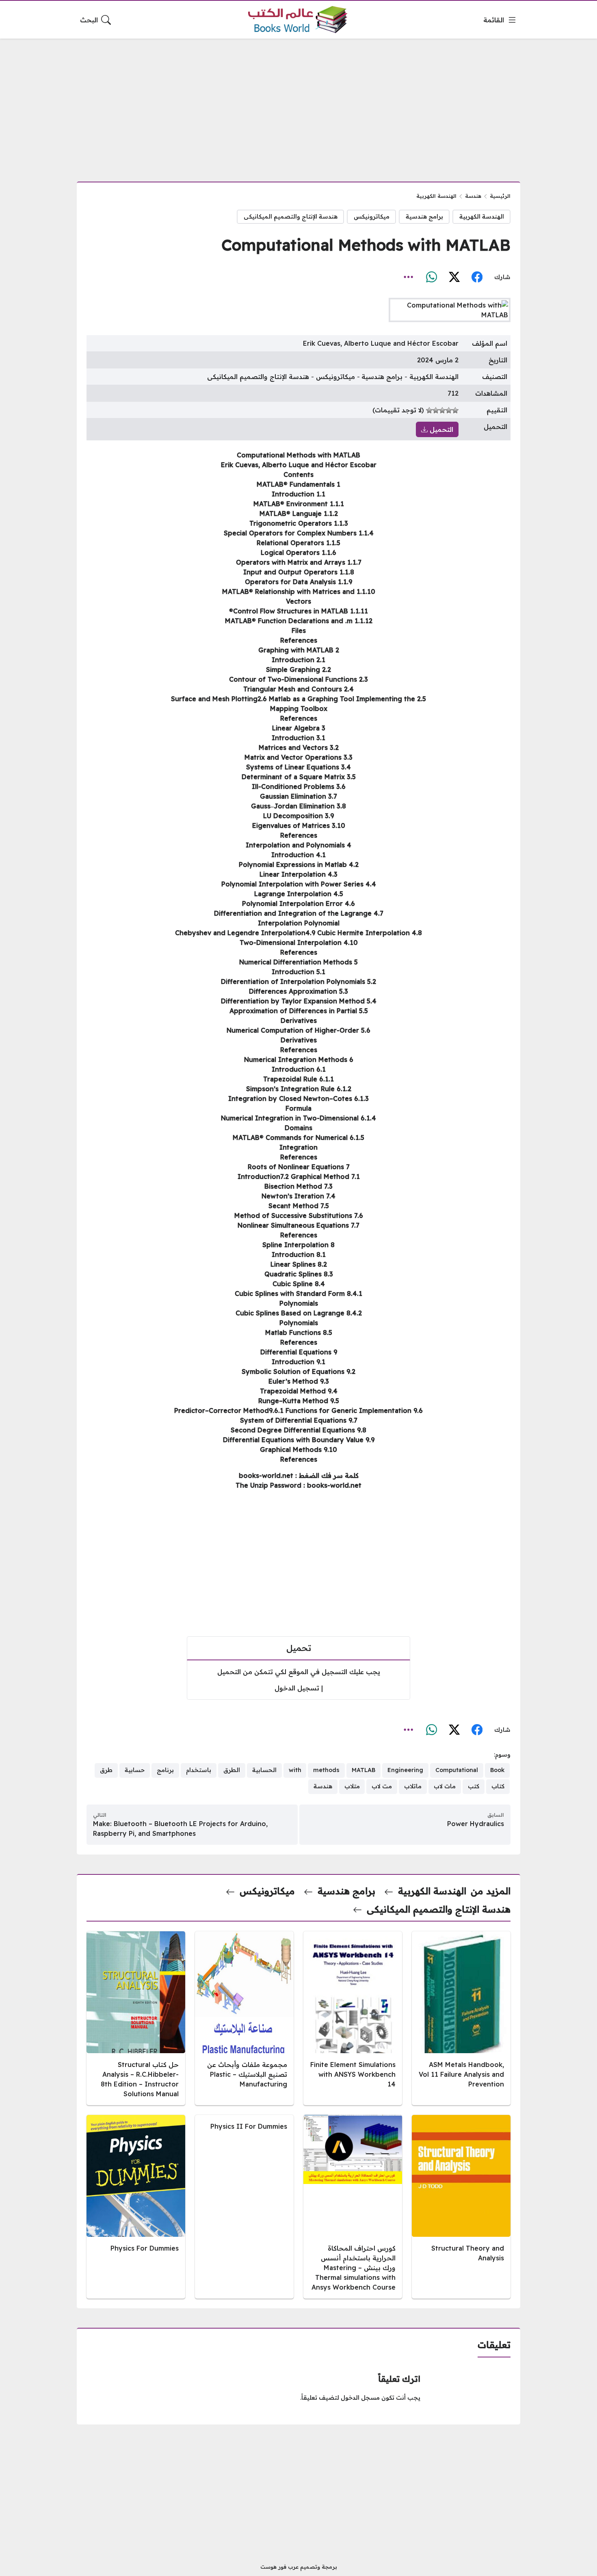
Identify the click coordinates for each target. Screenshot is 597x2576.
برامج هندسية (424, 217)
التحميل (440, 429)
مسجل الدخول (360, 2398)
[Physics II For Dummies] (244, 2207)
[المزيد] (409, 277)
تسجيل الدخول (297, 1688)
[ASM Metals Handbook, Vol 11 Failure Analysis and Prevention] (461, 2018)
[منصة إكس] (454, 277)
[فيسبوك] (477, 277)
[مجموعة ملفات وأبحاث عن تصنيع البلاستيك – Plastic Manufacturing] (244, 2018)
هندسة (473, 196)
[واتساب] (431, 277)
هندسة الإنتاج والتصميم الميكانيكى (291, 217)
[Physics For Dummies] (136, 2207)
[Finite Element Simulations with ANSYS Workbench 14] (353, 2018)
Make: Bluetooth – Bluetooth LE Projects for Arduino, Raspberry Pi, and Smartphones (180, 1829)
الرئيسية (500, 196)
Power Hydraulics (476, 1824)
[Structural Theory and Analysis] (461, 2207)
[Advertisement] (298, 105)
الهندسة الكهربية (436, 196)
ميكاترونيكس (372, 217)
